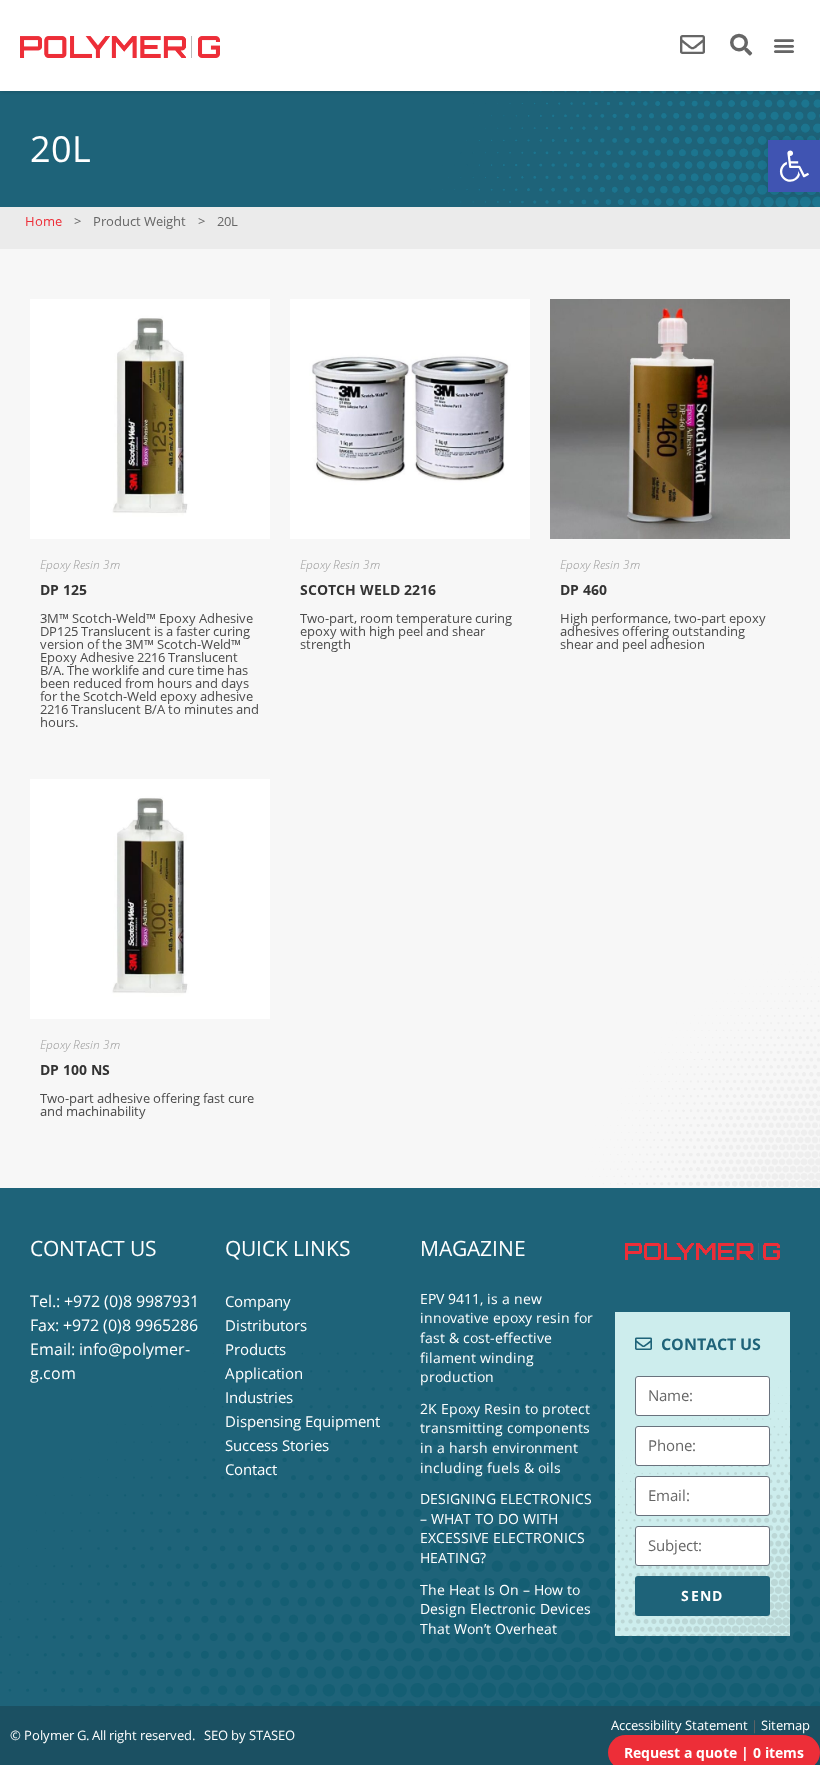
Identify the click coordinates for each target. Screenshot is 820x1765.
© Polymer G (48, 1735)
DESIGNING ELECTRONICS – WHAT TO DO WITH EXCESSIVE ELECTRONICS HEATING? (506, 1528)
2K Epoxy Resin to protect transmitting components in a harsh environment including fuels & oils (505, 1438)
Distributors (266, 1325)
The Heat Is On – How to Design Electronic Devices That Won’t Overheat (505, 1609)
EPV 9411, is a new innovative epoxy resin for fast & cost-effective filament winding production (506, 1337)
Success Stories (277, 1445)
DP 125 (63, 589)
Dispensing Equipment (302, 1421)
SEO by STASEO (249, 1735)
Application (264, 1373)
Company (258, 1301)
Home (43, 221)
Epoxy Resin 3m (80, 564)
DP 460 (583, 589)
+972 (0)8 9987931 (131, 1301)
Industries (259, 1397)
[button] (794, 166)
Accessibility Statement (679, 1725)
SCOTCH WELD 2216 (368, 589)
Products (255, 1349)
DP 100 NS (75, 1069)
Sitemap (785, 1725)
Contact (251, 1469)
